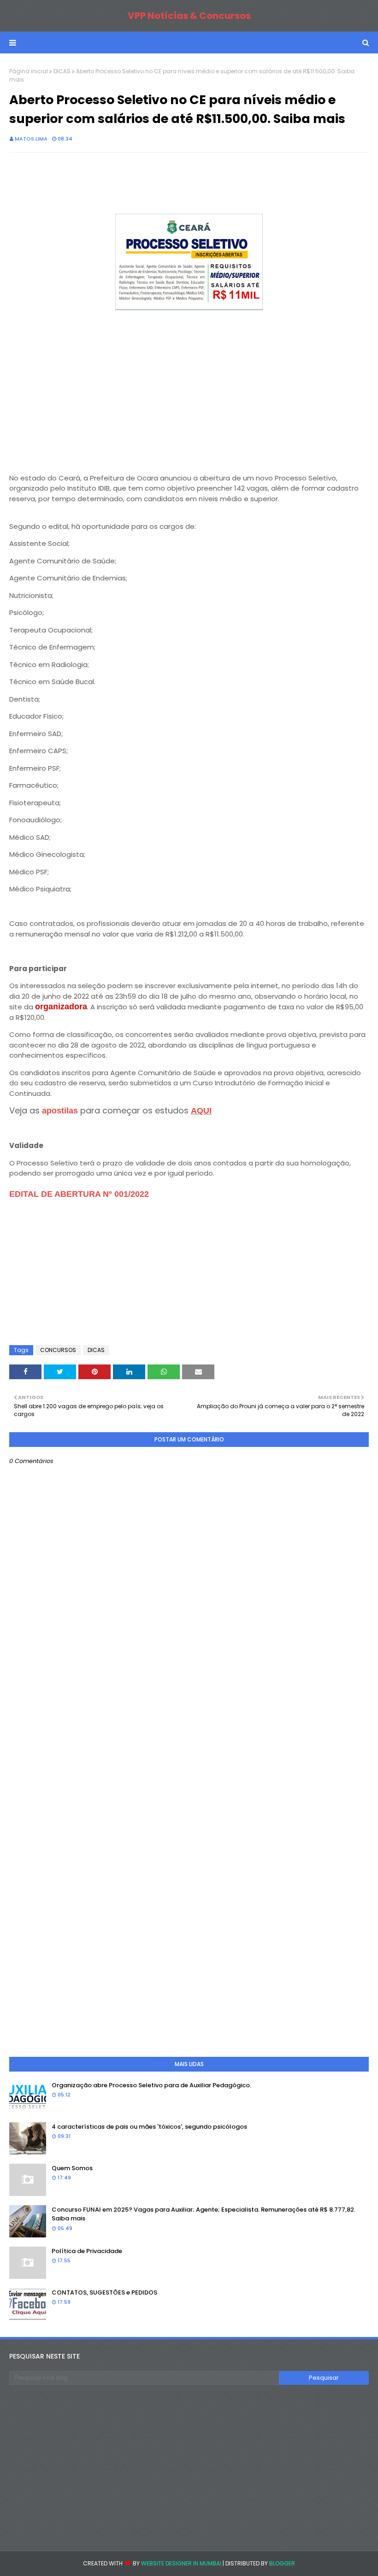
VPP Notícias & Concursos (189, 16)
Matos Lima (31, 139)
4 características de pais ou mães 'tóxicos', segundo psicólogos (149, 2127)
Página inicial (29, 71)
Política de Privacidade (87, 2251)
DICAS (62, 71)
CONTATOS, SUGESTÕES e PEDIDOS (104, 2292)
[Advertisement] (189, 398)
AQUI (201, 1111)
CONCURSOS (58, 1350)
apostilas (61, 1111)
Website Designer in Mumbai (181, 2563)
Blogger (282, 2563)
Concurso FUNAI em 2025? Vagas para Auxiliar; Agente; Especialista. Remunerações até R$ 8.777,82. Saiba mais (204, 2214)
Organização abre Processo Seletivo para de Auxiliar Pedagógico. (151, 2085)
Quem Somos (72, 2168)
